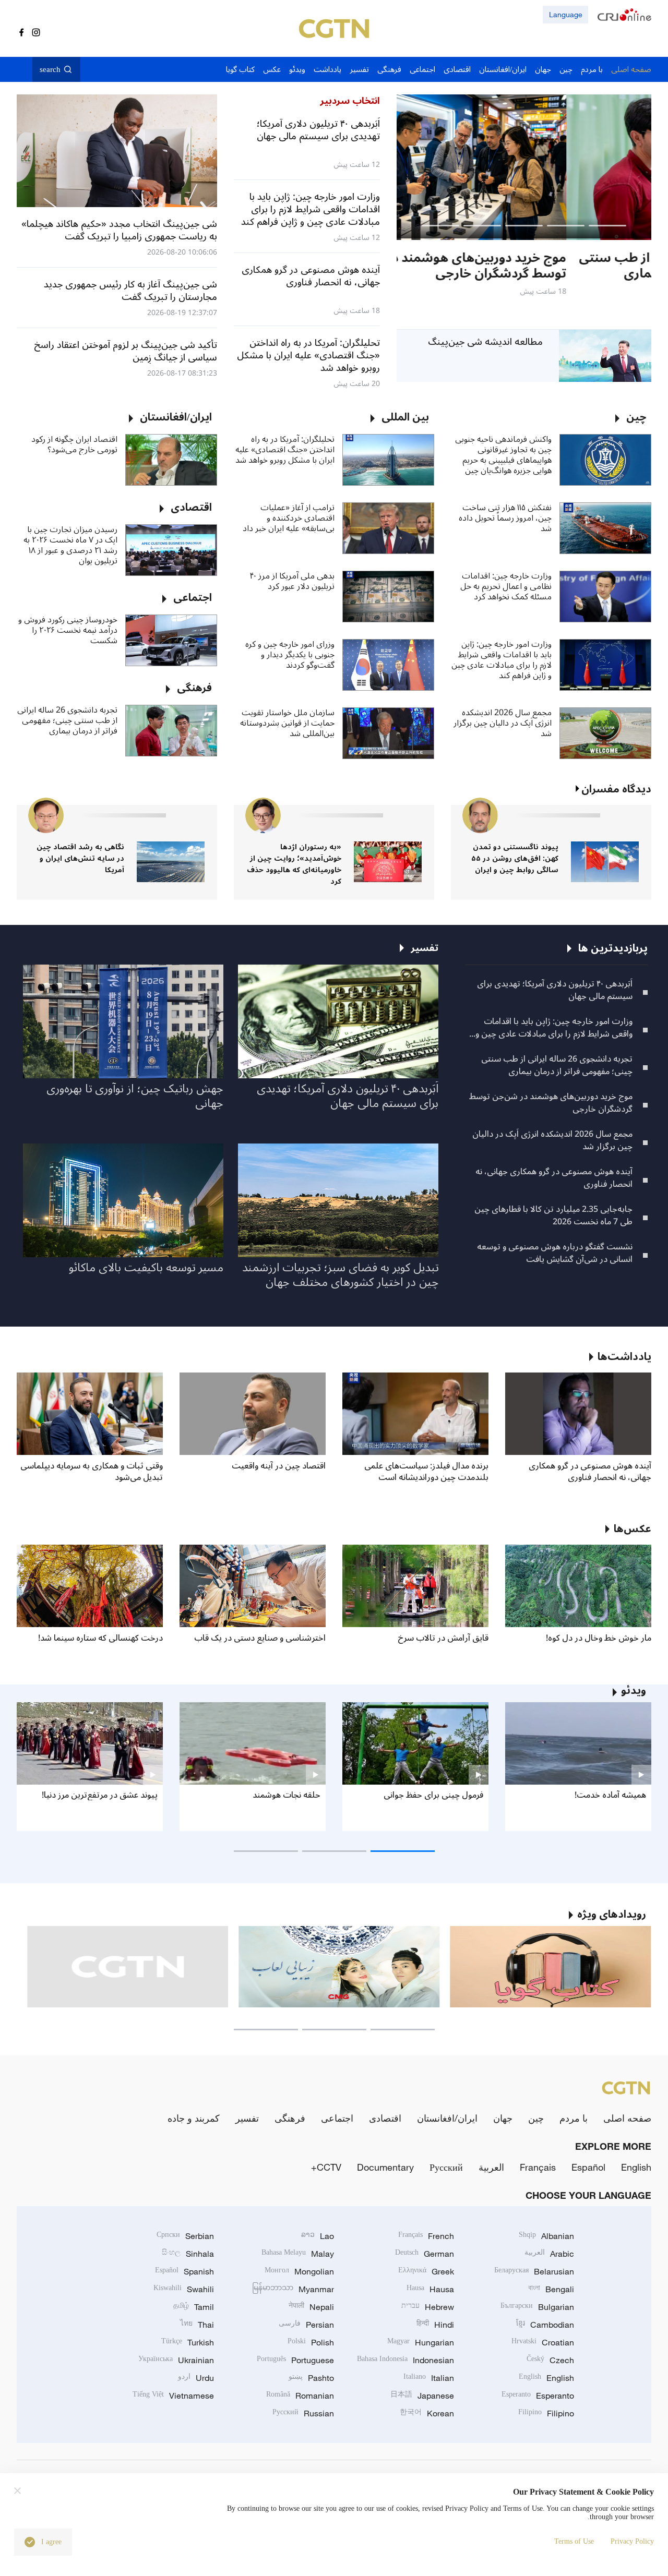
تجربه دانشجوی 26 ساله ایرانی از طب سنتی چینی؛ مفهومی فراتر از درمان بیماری (67, 720)
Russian (303, 2413)
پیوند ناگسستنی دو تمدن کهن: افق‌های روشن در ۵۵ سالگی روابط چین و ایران (515, 858)
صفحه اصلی (627, 2118)
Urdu (196, 2378)
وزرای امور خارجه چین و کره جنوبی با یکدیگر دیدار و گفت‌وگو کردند (290, 655)
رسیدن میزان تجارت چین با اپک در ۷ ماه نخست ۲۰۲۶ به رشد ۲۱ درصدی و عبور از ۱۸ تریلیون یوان (70, 545)
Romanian (300, 2396)
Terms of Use (574, 2541)
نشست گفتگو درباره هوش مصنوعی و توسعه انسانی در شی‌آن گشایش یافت (555, 1253)
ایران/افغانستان (447, 2118)
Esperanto (538, 2396)
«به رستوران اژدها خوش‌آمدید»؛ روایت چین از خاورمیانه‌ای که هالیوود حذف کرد (294, 864)
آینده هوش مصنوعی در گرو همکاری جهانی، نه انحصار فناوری (554, 1178)
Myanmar (293, 2289)
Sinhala (188, 2254)
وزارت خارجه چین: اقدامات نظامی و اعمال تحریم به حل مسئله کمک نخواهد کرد (506, 586)
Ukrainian (176, 2360)
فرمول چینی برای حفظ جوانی (433, 1795)
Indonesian (405, 2360)
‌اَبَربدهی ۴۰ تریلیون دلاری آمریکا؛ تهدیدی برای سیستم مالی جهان (555, 990)
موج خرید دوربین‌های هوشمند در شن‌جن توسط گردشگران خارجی (551, 1103)
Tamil (194, 2307)
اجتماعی (337, 2118)
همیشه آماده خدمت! (610, 1795)
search (50, 69)
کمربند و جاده (194, 2118)
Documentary (385, 2167)
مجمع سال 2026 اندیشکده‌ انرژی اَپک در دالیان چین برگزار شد (503, 723)
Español (588, 2167)
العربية (491, 2167)
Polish (311, 2342)
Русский (446, 2167)
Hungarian (421, 2342)
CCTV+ (326, 2167)
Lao (318, 2236)
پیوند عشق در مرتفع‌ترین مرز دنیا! (100, 1795)
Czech (550, 2360)
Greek (426, 2271)
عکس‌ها (633, 1529)
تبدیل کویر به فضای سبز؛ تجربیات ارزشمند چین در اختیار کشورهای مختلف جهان (340, 1275)
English (636, 2167)
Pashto (311, 2378)
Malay (298, 2254)
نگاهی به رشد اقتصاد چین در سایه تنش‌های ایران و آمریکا (80, 858)
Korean (427, 2413)
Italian (429, 2378)
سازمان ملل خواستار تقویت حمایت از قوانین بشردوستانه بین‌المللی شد (287, 723)
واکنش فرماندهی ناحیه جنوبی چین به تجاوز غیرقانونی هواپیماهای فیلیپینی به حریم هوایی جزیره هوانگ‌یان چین (503, 455)
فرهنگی (290, 2118)
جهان (503, 2118)
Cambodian (545, 2325)
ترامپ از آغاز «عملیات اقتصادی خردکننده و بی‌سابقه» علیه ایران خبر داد (289, 518)
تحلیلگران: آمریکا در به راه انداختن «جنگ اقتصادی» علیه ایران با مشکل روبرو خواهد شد (285, 450)
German (425, 2254)
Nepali (311, 2307)
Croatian (543, 2342)
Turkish (188, 2342)
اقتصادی (385, 2118)
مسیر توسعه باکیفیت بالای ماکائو (146, 1268)
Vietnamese (173, 2396)
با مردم (574, 2118)
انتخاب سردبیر (350, 101)
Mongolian (299, 2271)
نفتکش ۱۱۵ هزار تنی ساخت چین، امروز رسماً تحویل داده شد (505, 518)
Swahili (184, 2289)
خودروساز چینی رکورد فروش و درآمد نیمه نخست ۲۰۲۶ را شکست (68, 630)
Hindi (435, 2325)
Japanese (422, 2396)
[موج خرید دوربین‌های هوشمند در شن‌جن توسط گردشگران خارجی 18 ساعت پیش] (524, 167)
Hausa (430, 2289)
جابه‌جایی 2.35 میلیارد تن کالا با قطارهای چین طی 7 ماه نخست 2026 (553, 1215)
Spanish (184, 2271)
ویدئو (634, 1691)
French (426, 2236)
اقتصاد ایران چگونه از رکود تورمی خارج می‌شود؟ (74, 444)
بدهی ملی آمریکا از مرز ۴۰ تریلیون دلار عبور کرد (292, 581)
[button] (607, 226)
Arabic (549, 2254)
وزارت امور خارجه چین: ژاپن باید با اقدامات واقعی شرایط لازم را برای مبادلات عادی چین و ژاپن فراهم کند (502, 660)
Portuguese (295, 2360)
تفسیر (247, 2118)
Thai (197, 2325)
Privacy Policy (632, 2541)
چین (536, 2118)
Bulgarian (537, 2307)
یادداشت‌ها (624, 1357)
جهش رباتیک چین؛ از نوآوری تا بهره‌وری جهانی (135, 1096)
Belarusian (534, 2271)
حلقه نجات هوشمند (287, 1795)
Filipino (546, 2413)
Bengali (551, 2289)
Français (538, 2167)
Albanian (546, 2236)
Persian (306, 2325)
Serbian (185, 2236)
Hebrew (428, 2307)
